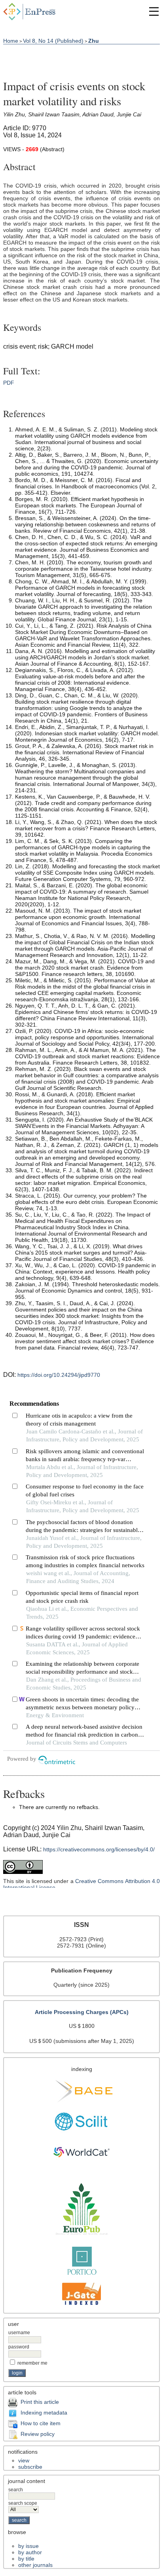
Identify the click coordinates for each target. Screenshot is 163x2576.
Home (11, 41)
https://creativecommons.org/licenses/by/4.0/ (99, 1849)
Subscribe (30, 2467)
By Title (26, 2559)
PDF (9, 383)
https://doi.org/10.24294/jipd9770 (59, 1375)
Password (19, 2347)
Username (19, 2333)
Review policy (38, 2434)
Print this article (40, 2402)
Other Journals (35, 2565)
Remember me (32, 2363)
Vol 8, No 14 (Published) (53, 41)
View (24, 2460)
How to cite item (41, 2423)
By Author (30, 2552)
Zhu (94, 41)
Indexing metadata (44, 2413)
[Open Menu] (154, 11)
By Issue (28, 2546)
